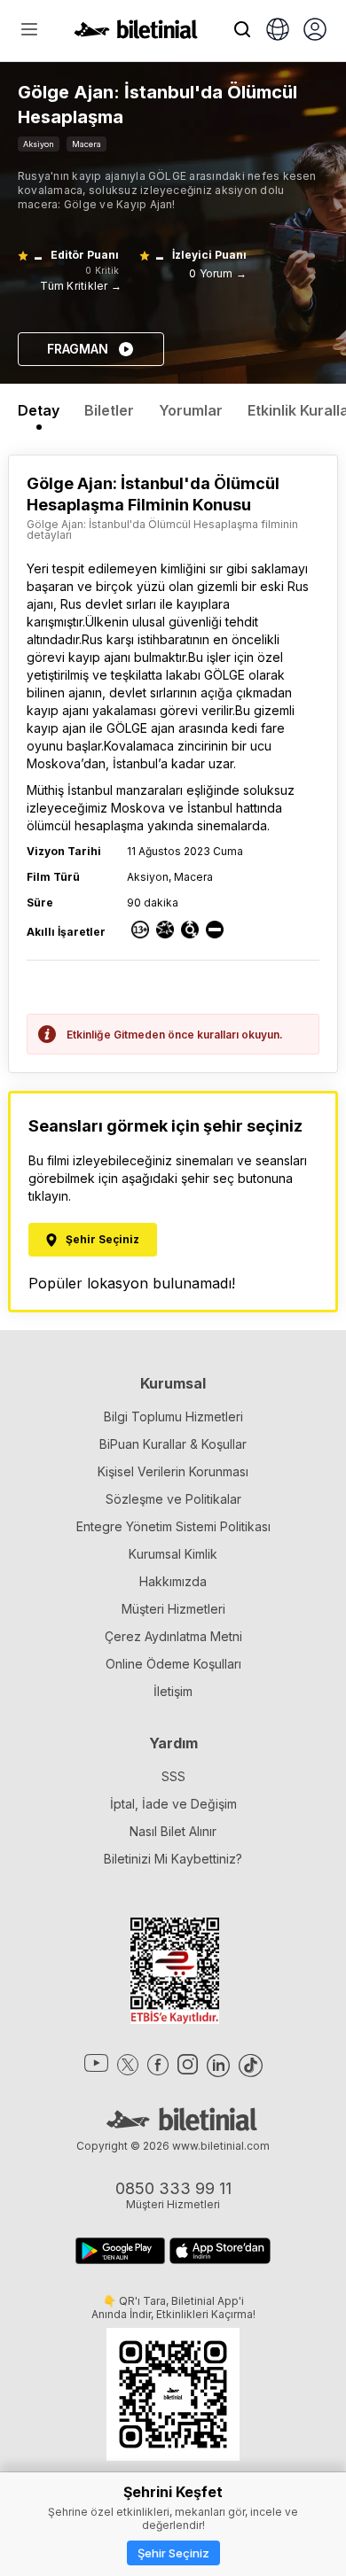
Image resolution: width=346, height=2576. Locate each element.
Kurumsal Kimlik (173, 1554)
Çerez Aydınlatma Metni (173, 1636)
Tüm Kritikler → (81, 286)
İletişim (173, 1691)
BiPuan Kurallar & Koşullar (173, 1444)
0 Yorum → (218, 273)
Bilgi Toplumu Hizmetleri (173, 1416)
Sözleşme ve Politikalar (173, 1499)
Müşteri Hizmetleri (173, 1609)
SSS (173, 1776)
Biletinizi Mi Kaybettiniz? (173, 1859)
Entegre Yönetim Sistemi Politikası (173, 1526)
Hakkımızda (173, 1581)
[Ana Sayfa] (136, 34)
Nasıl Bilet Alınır (173, 1831)
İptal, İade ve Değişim (173, 1804)
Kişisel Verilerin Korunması (173, 1471)
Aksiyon (39, 144)
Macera (86, 144)
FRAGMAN (78, 349)
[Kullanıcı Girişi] (315, 31)
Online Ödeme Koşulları (173, 1664)
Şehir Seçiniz (173, 2553)
